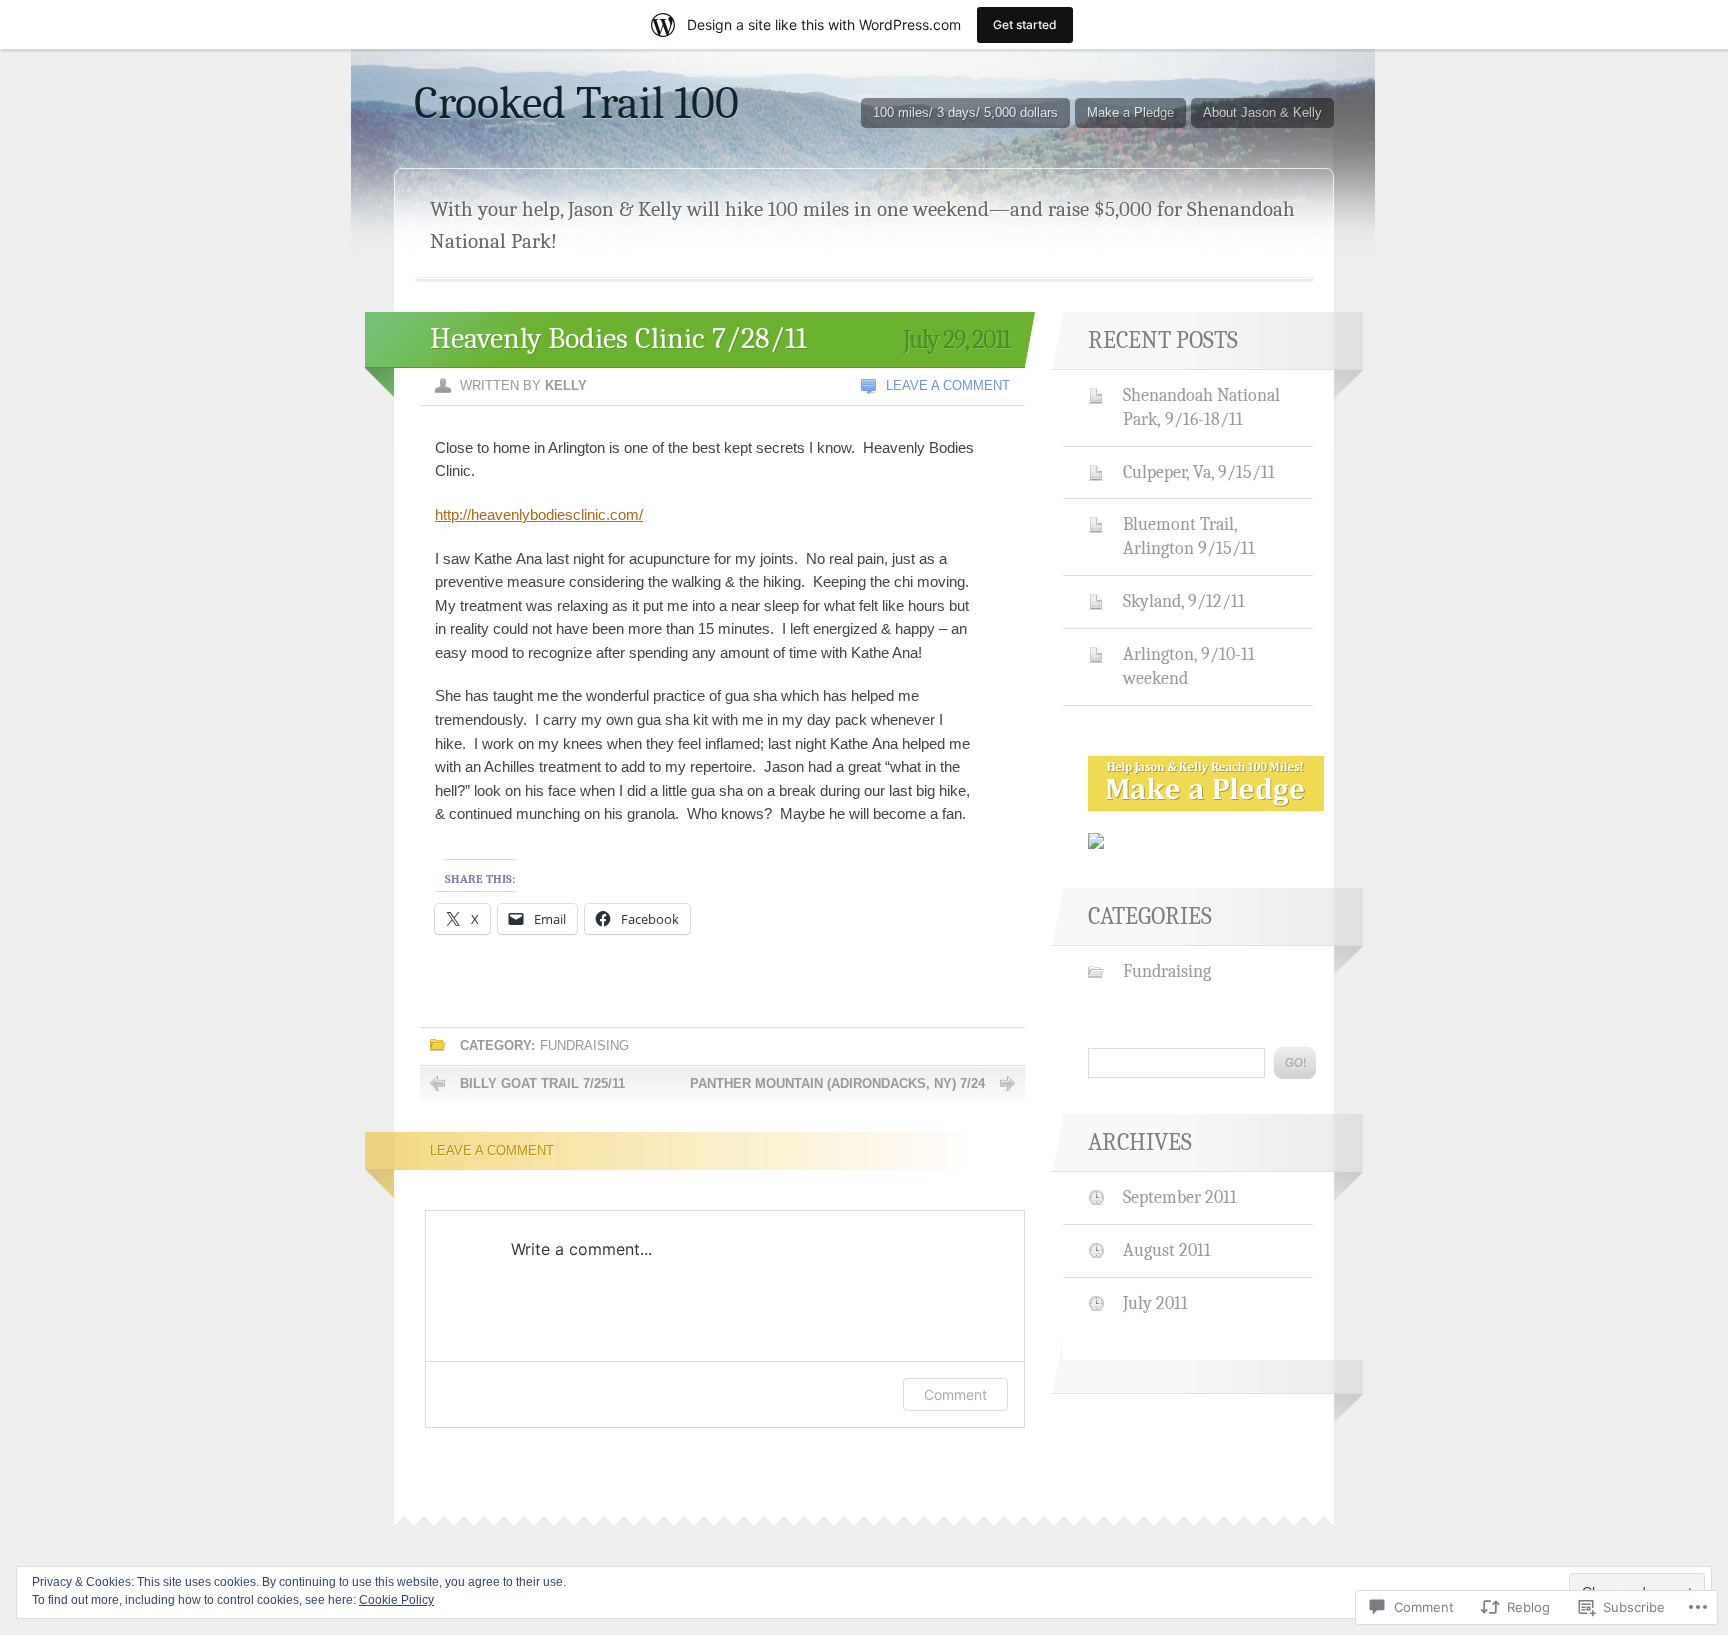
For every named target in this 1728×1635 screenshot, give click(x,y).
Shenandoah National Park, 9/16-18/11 (1201, 407)
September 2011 (1180, 1197)
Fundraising (584, 1045)
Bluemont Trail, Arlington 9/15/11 (1189, 536)
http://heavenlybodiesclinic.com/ (539, 514)
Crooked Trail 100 (576, 103)
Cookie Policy (396, 1600)
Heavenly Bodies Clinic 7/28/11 (618, 338)
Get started (1025, 24)
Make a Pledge (1130, 112)
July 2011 (1155, 1303)
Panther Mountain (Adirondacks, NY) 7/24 (837, 1083)
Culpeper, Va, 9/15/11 (1199, 472)
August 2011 (1167, 1250)
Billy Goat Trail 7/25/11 (542, 1083)
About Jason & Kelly (1262, 112)
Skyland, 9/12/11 (1184, 601)
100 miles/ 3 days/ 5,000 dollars (965, 112)
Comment (955, 1394)
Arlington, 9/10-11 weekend (1189, 666)
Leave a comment (948, 385)
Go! (1295, 1063)
